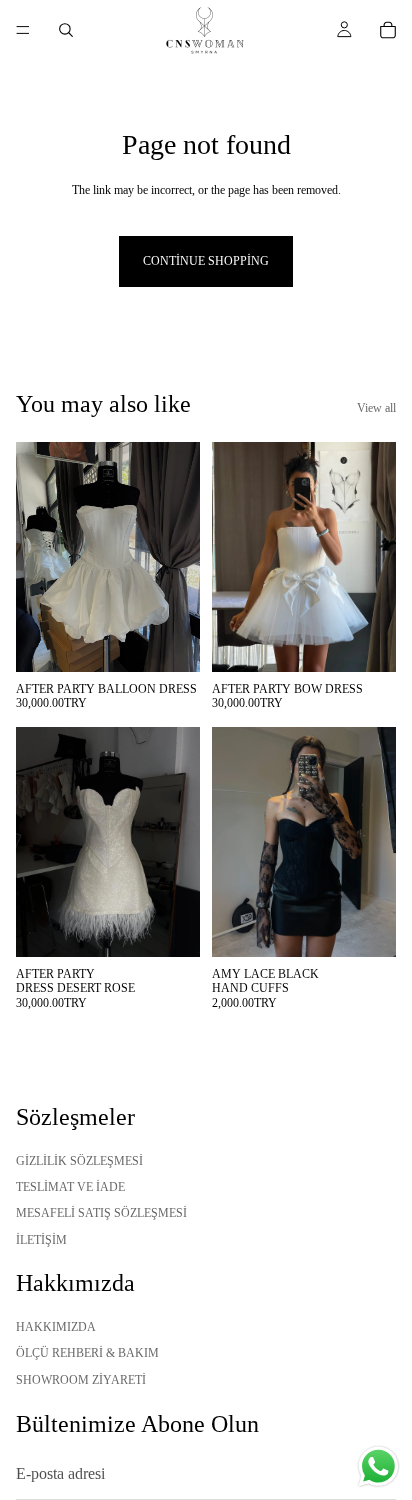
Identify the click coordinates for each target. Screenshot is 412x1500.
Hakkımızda (56, 1326)
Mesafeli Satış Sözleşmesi (101, 1213)
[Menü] (23, 30)
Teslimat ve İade (70, 1186)
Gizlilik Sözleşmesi (79, 1160)
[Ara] (66, 30)
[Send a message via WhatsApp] (378, 1466)
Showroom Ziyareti (81, 1379)
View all (376, 408)
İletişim (41, 1239)
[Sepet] (388, 30)
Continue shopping (206, 261)
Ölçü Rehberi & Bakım (87, 1353)
